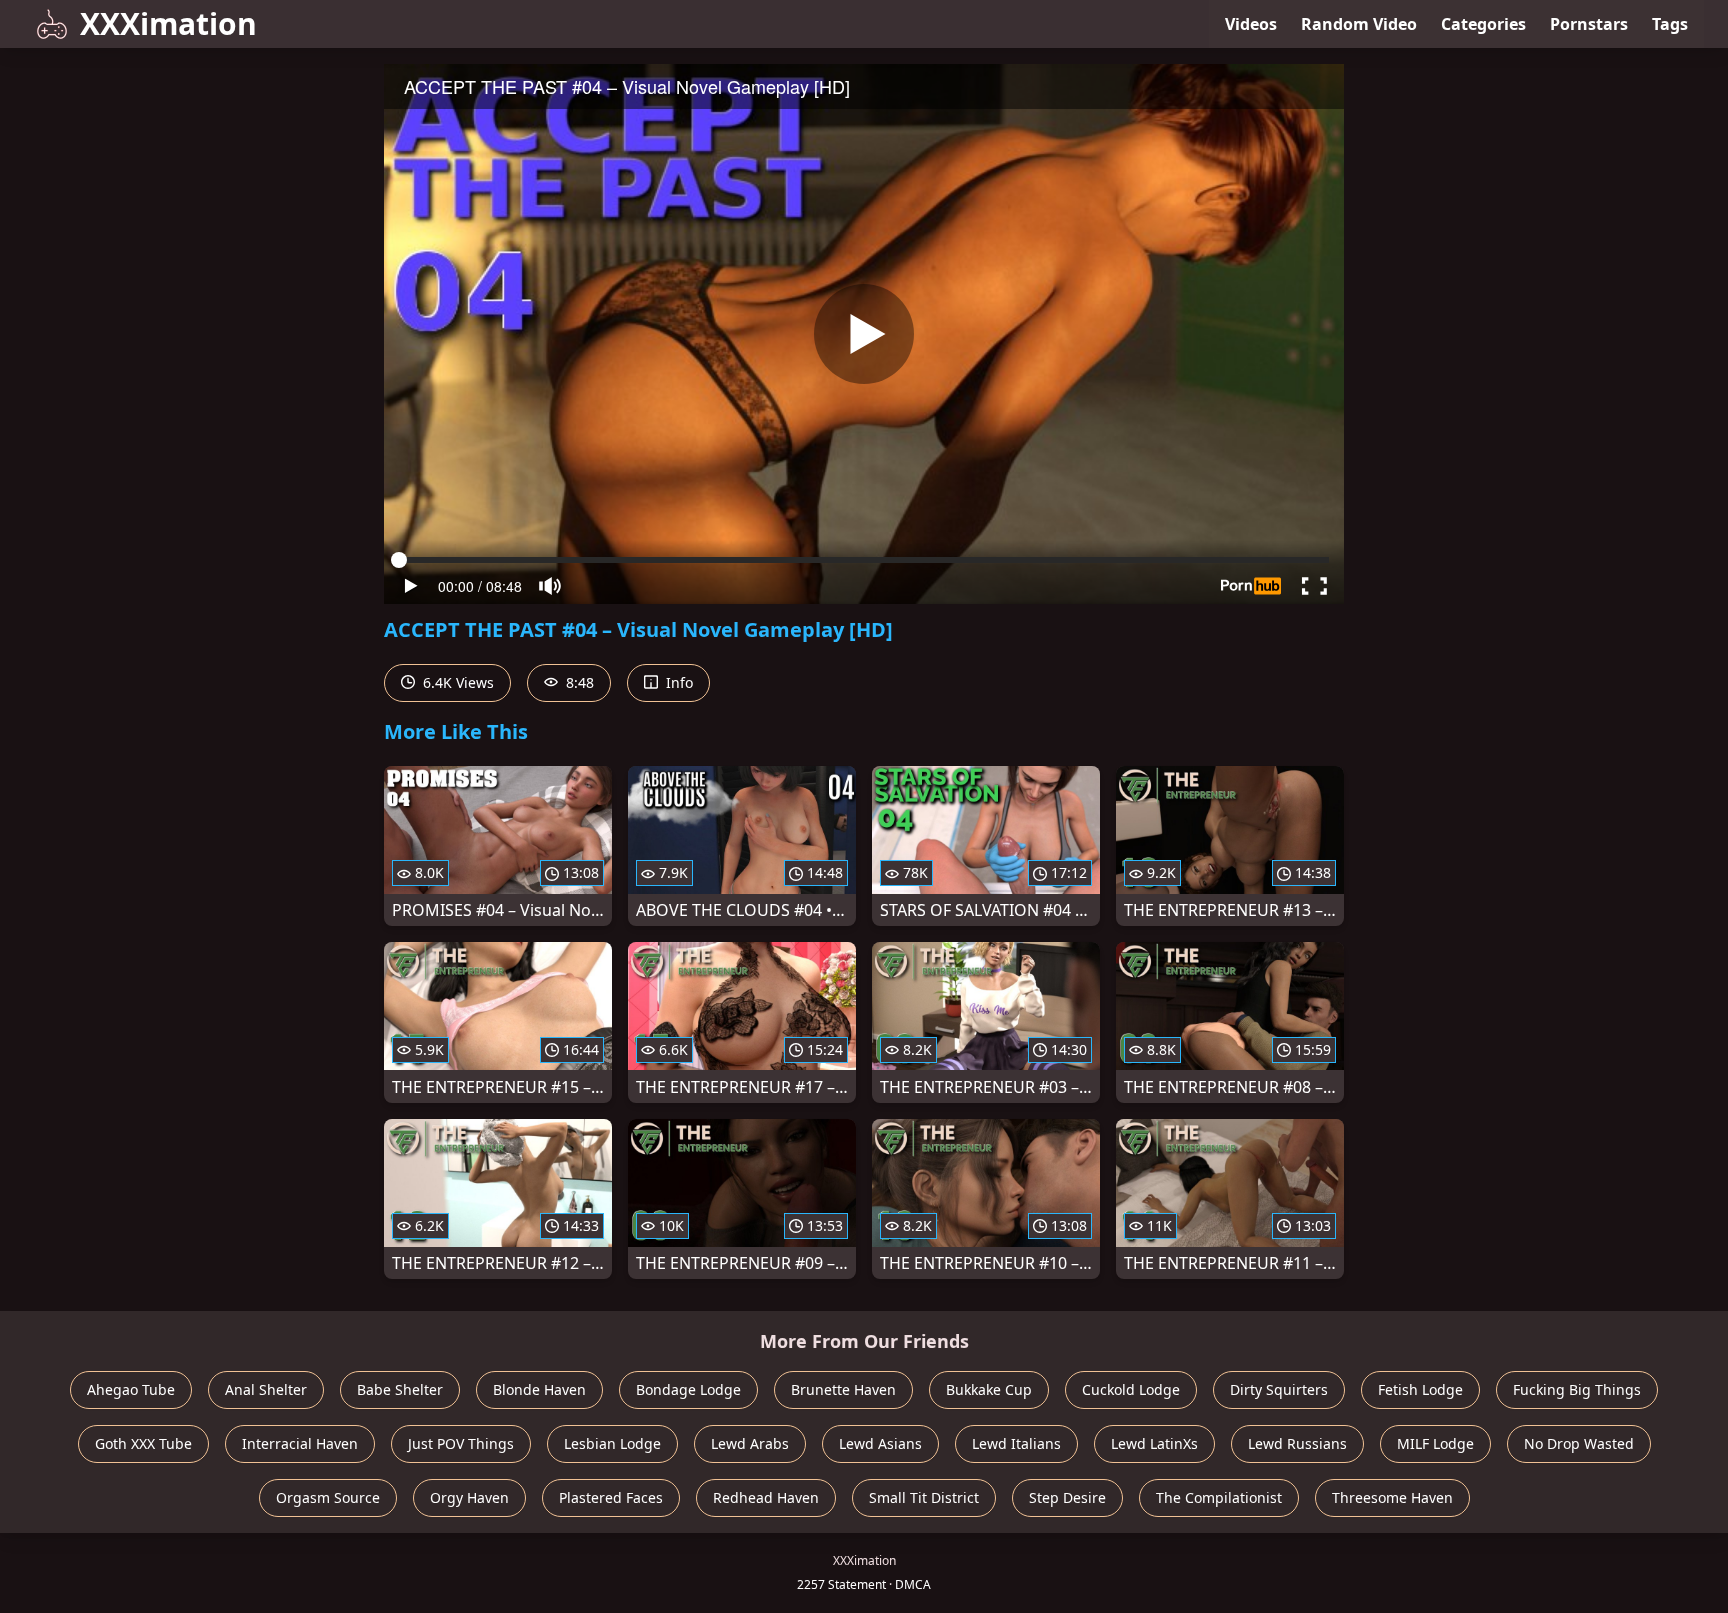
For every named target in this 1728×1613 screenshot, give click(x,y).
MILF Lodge (1435, 1443)
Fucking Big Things (1577, 1389)
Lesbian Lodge (612, 1443)
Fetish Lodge (1420, 1389)
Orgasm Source (328, 1497)
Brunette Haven (843, 1389)
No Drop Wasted (1579, 1443)
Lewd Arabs (750, 1443)
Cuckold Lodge (1131, 1389)
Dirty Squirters (1279, 1389)
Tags (1670, 24)
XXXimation (168, 23)
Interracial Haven (300, 1443)
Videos (1251, 24)
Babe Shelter (400, 1389)
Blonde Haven (539, 1389)
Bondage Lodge (688, 1389)
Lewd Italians (1016, 1443)
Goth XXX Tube (143, 1443)
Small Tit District (924, 1497)
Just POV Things (461, 1443)
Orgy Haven (469, 1497)
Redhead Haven (766, 1497)
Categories (1483, 24)
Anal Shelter (266, 1389)
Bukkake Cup (989, 1389)
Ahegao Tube (131, 1389)
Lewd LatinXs (1154, 1443)
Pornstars (1589, 24)
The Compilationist (1219, 1497)
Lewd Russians (1297, 1443)
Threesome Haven (1392, 1497)
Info (677, 682)
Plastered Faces (611, 1497)
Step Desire (1067, 1497)
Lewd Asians (880, 1443)
